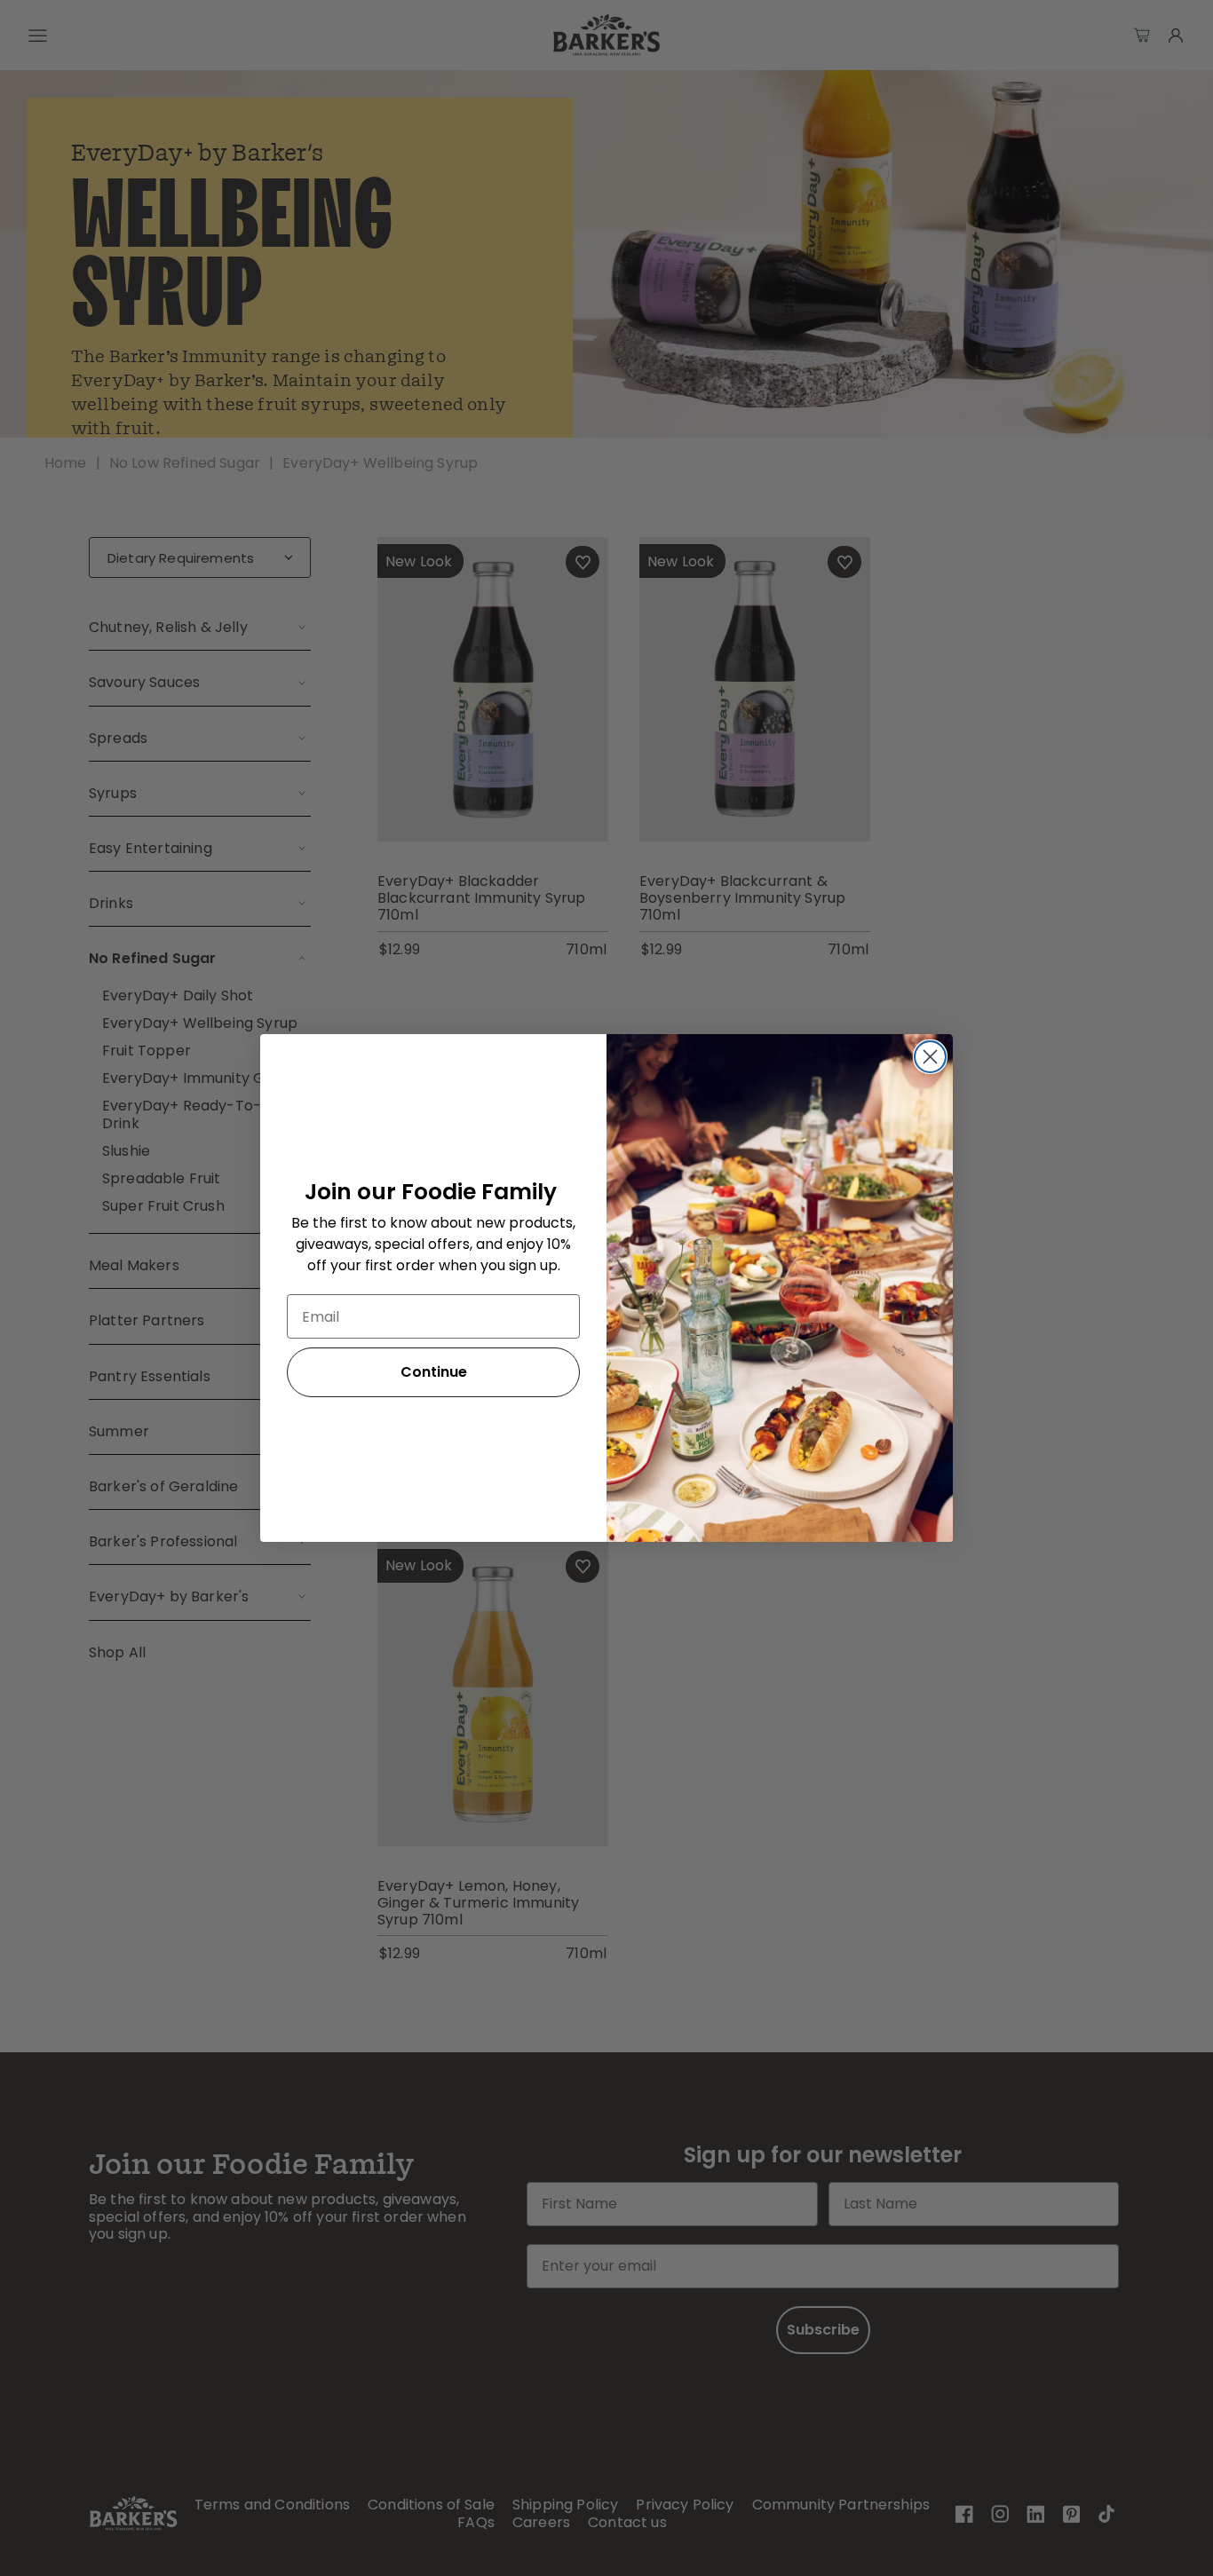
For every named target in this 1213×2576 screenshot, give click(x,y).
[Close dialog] (930, 1057)
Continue (434, 1372)
